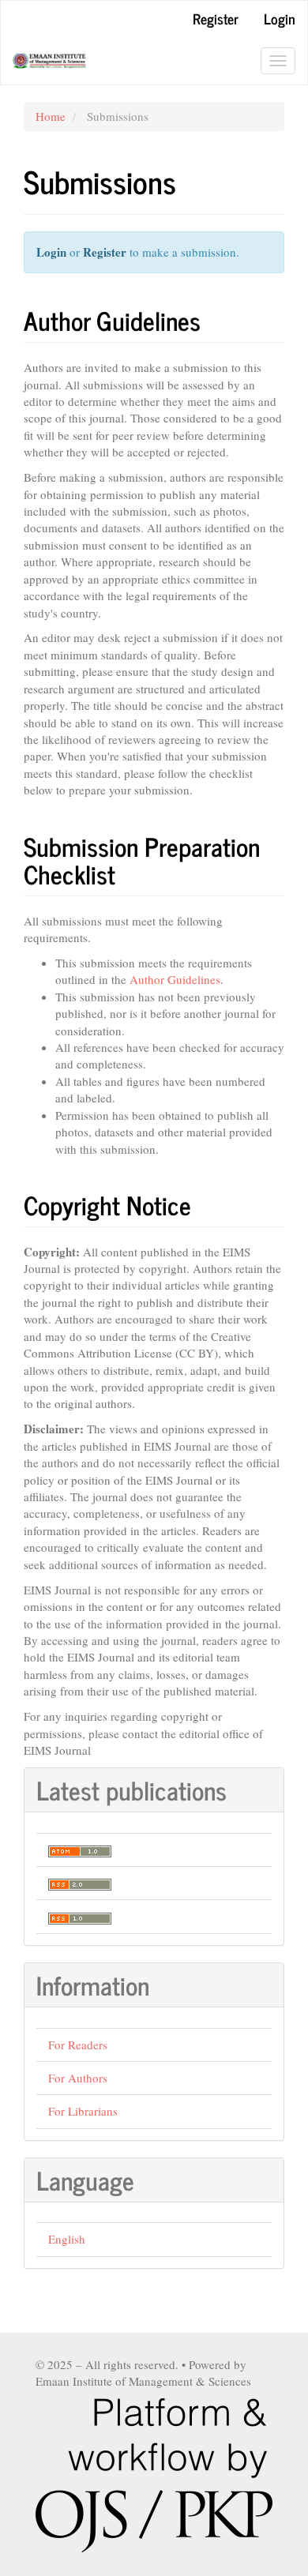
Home (51, 116)
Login (280, 18)
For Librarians (83, 2111)
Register (216, 18)
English (67, 2239)
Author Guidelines (175, 979)
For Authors (78, 2078)
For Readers (78, 2045)
